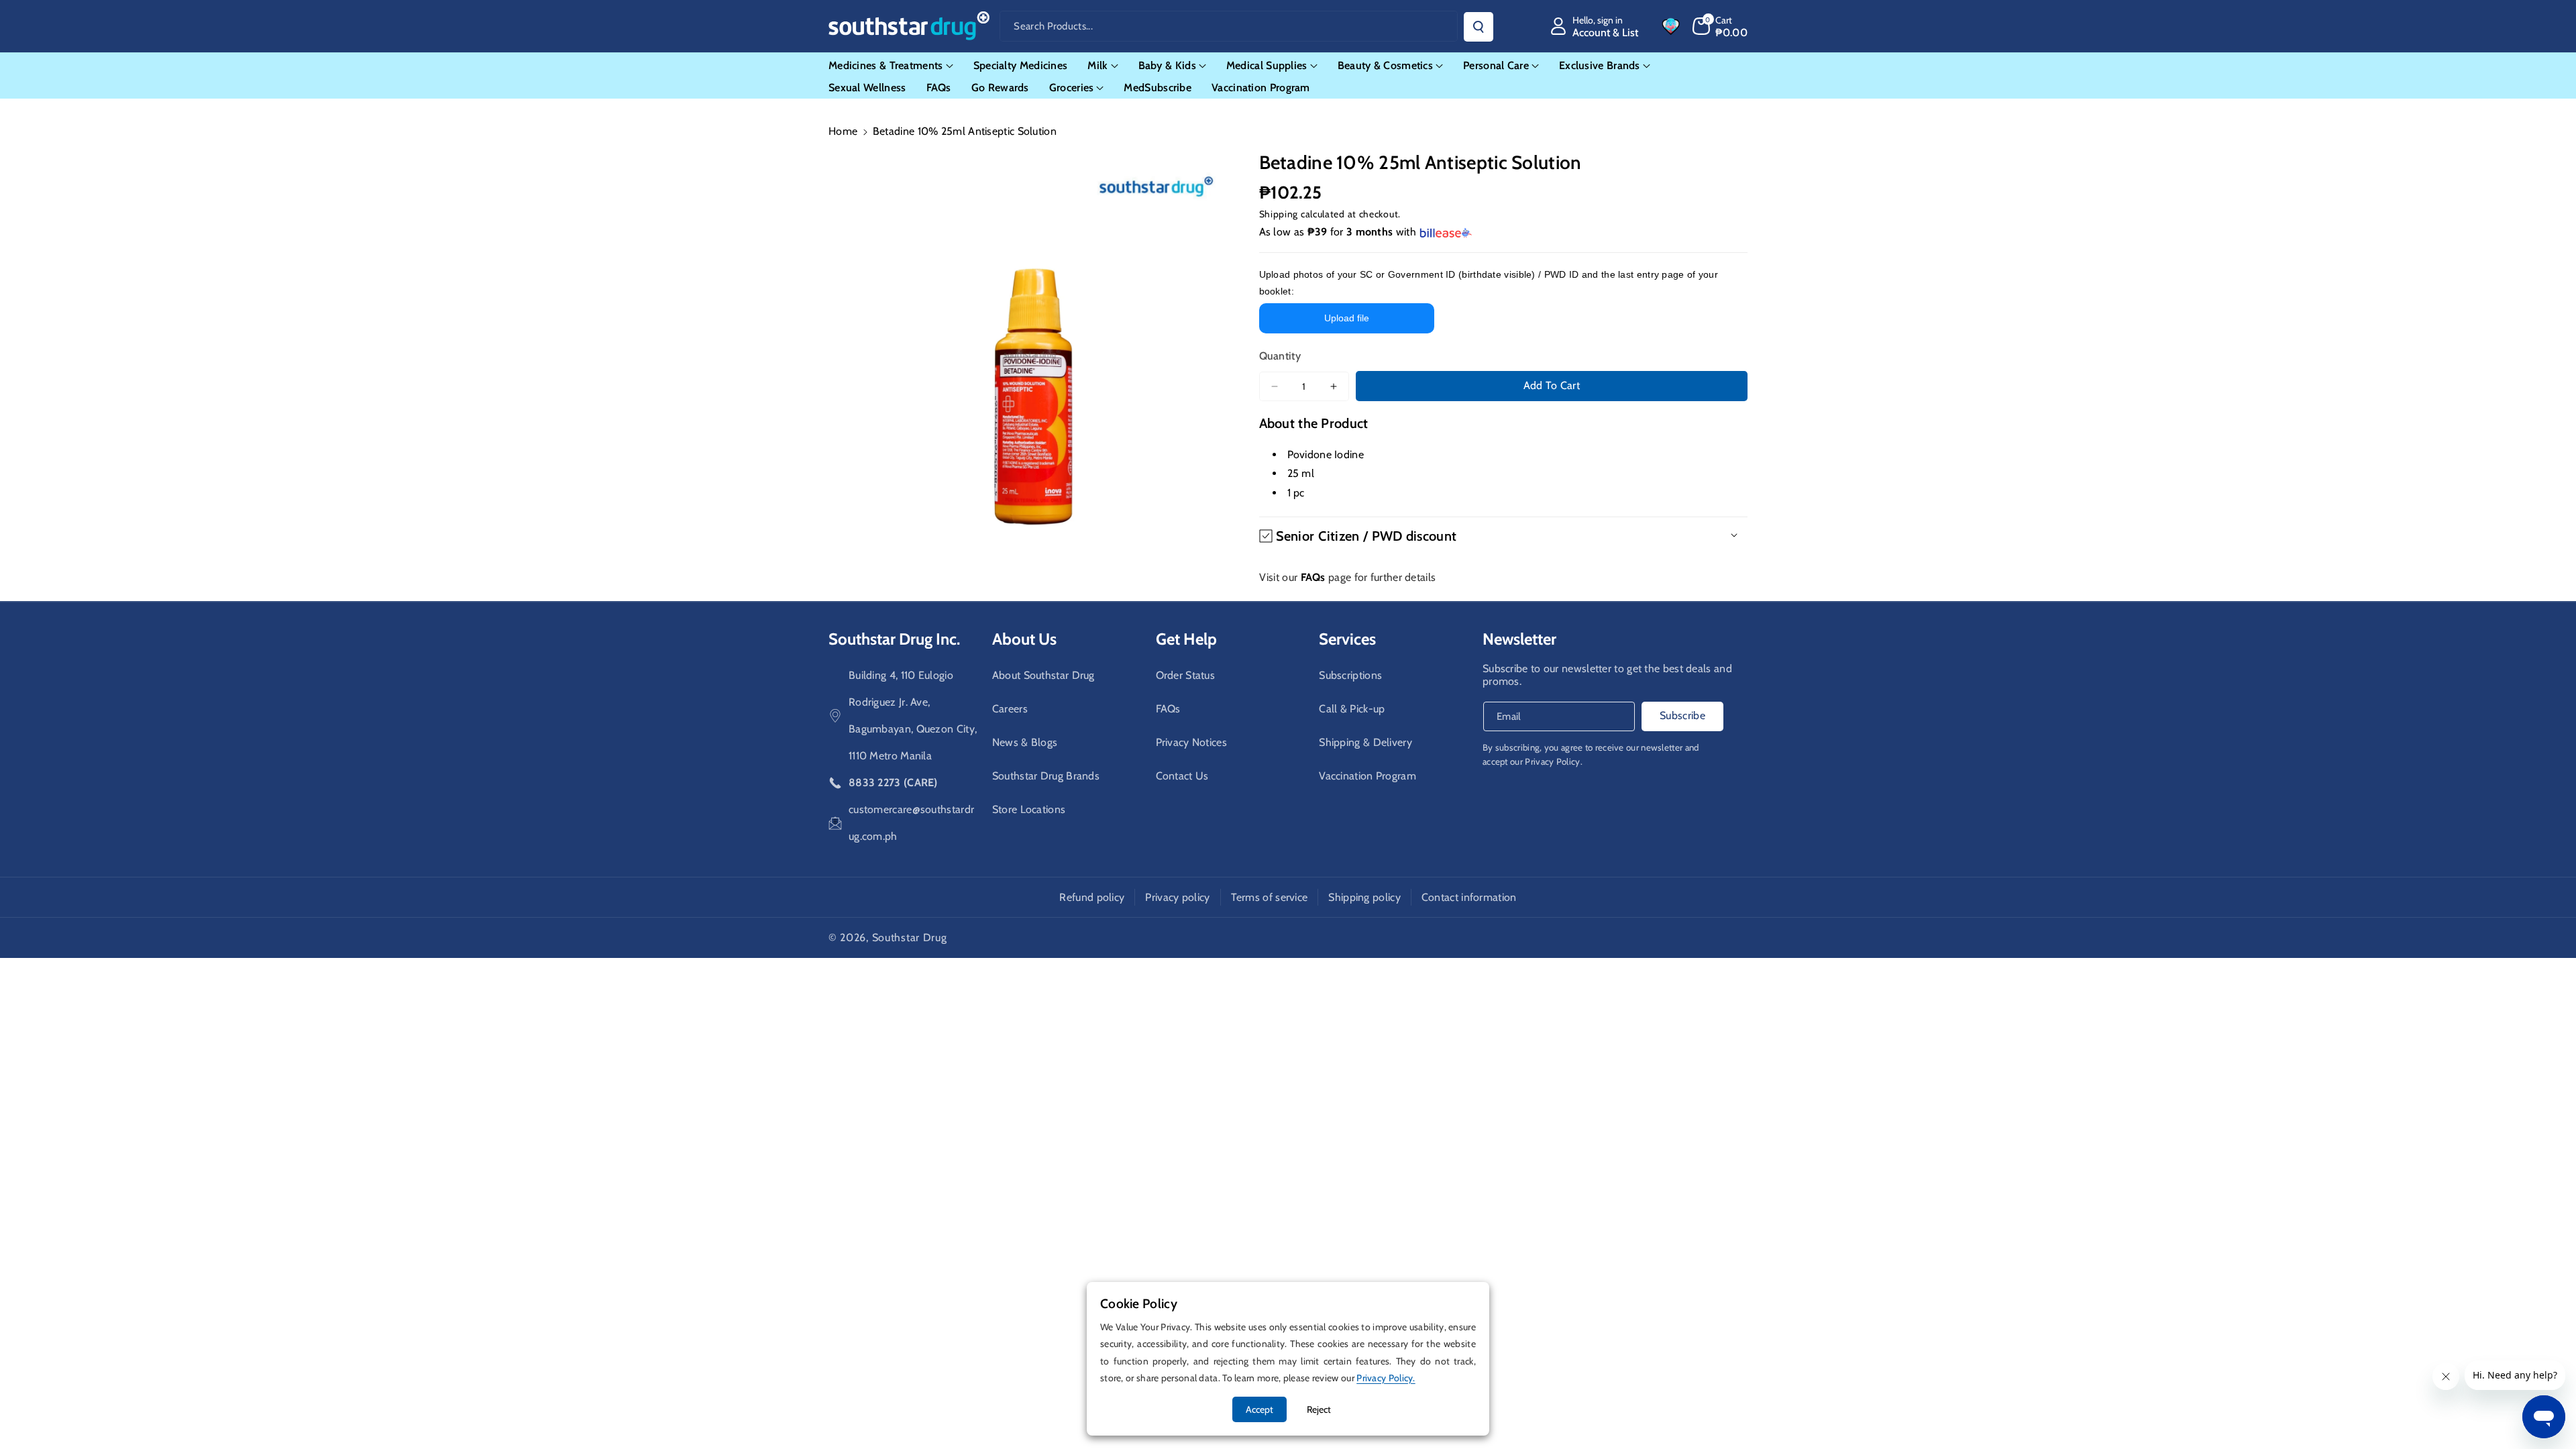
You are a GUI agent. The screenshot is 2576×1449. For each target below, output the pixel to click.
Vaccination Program (1367, 776)
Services (1347, 639)
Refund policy (1092, 897)
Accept (1259, 1409)
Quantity (1280, 356)
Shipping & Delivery (1365, 742)
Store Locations (1029, 809)
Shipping (1279, 214)
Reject (1319, 1409)
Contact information (1469, 897)
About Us (1024, 639)
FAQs (1168, 709)
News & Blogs (1025, 742)
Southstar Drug (910, 937)
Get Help (1186, 639)
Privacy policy (1177, 897)
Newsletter (1519, 639)
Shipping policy (1364, 897)
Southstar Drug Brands (1046, 776)
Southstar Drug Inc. (894, 639)
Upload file (1347, 318)
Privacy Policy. (1554, 761)
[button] (1720, 26)
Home (843, 131)
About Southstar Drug (1043, 675)
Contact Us (1182, 776)
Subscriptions (1350, 675)
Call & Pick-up (1352, 709)
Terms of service (1270, 897)
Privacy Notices (1192, 742)
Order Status (1186, 675)
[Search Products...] (1479, 27)
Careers (1010, 709)
